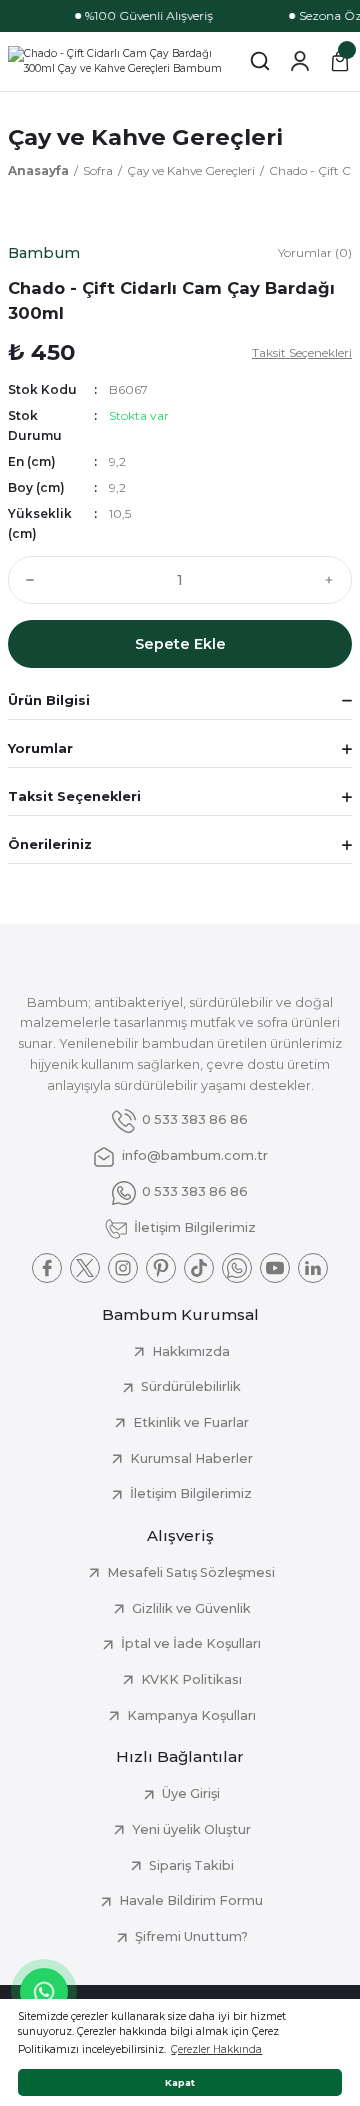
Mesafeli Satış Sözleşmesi (191, 1572)
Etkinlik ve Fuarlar (191, 1422)
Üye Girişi (191, 1793)
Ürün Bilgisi (49, 700)
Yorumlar (40, 748)
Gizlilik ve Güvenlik (191, 1608)
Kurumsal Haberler (191, 1458)
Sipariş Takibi (191, 1865)
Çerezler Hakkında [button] (216, 2049)
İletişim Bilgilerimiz (191, 1493)
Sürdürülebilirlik (191, 1386)
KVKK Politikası (191, 1679)
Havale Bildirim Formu (191, 1900)
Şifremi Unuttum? (191, 1936)
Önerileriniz (50, 844)
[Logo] (120, 61)
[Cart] (340, 61)
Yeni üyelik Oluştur (191, 1829)
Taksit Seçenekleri (74, 796)
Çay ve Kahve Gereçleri (145, 137)
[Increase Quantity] (334, 580)
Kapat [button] (180, 2082)
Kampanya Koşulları (191, 1715)
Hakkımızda (191, 1351)
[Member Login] (300, 61)
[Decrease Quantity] (26, 580)
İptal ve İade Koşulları (191, 1643)
